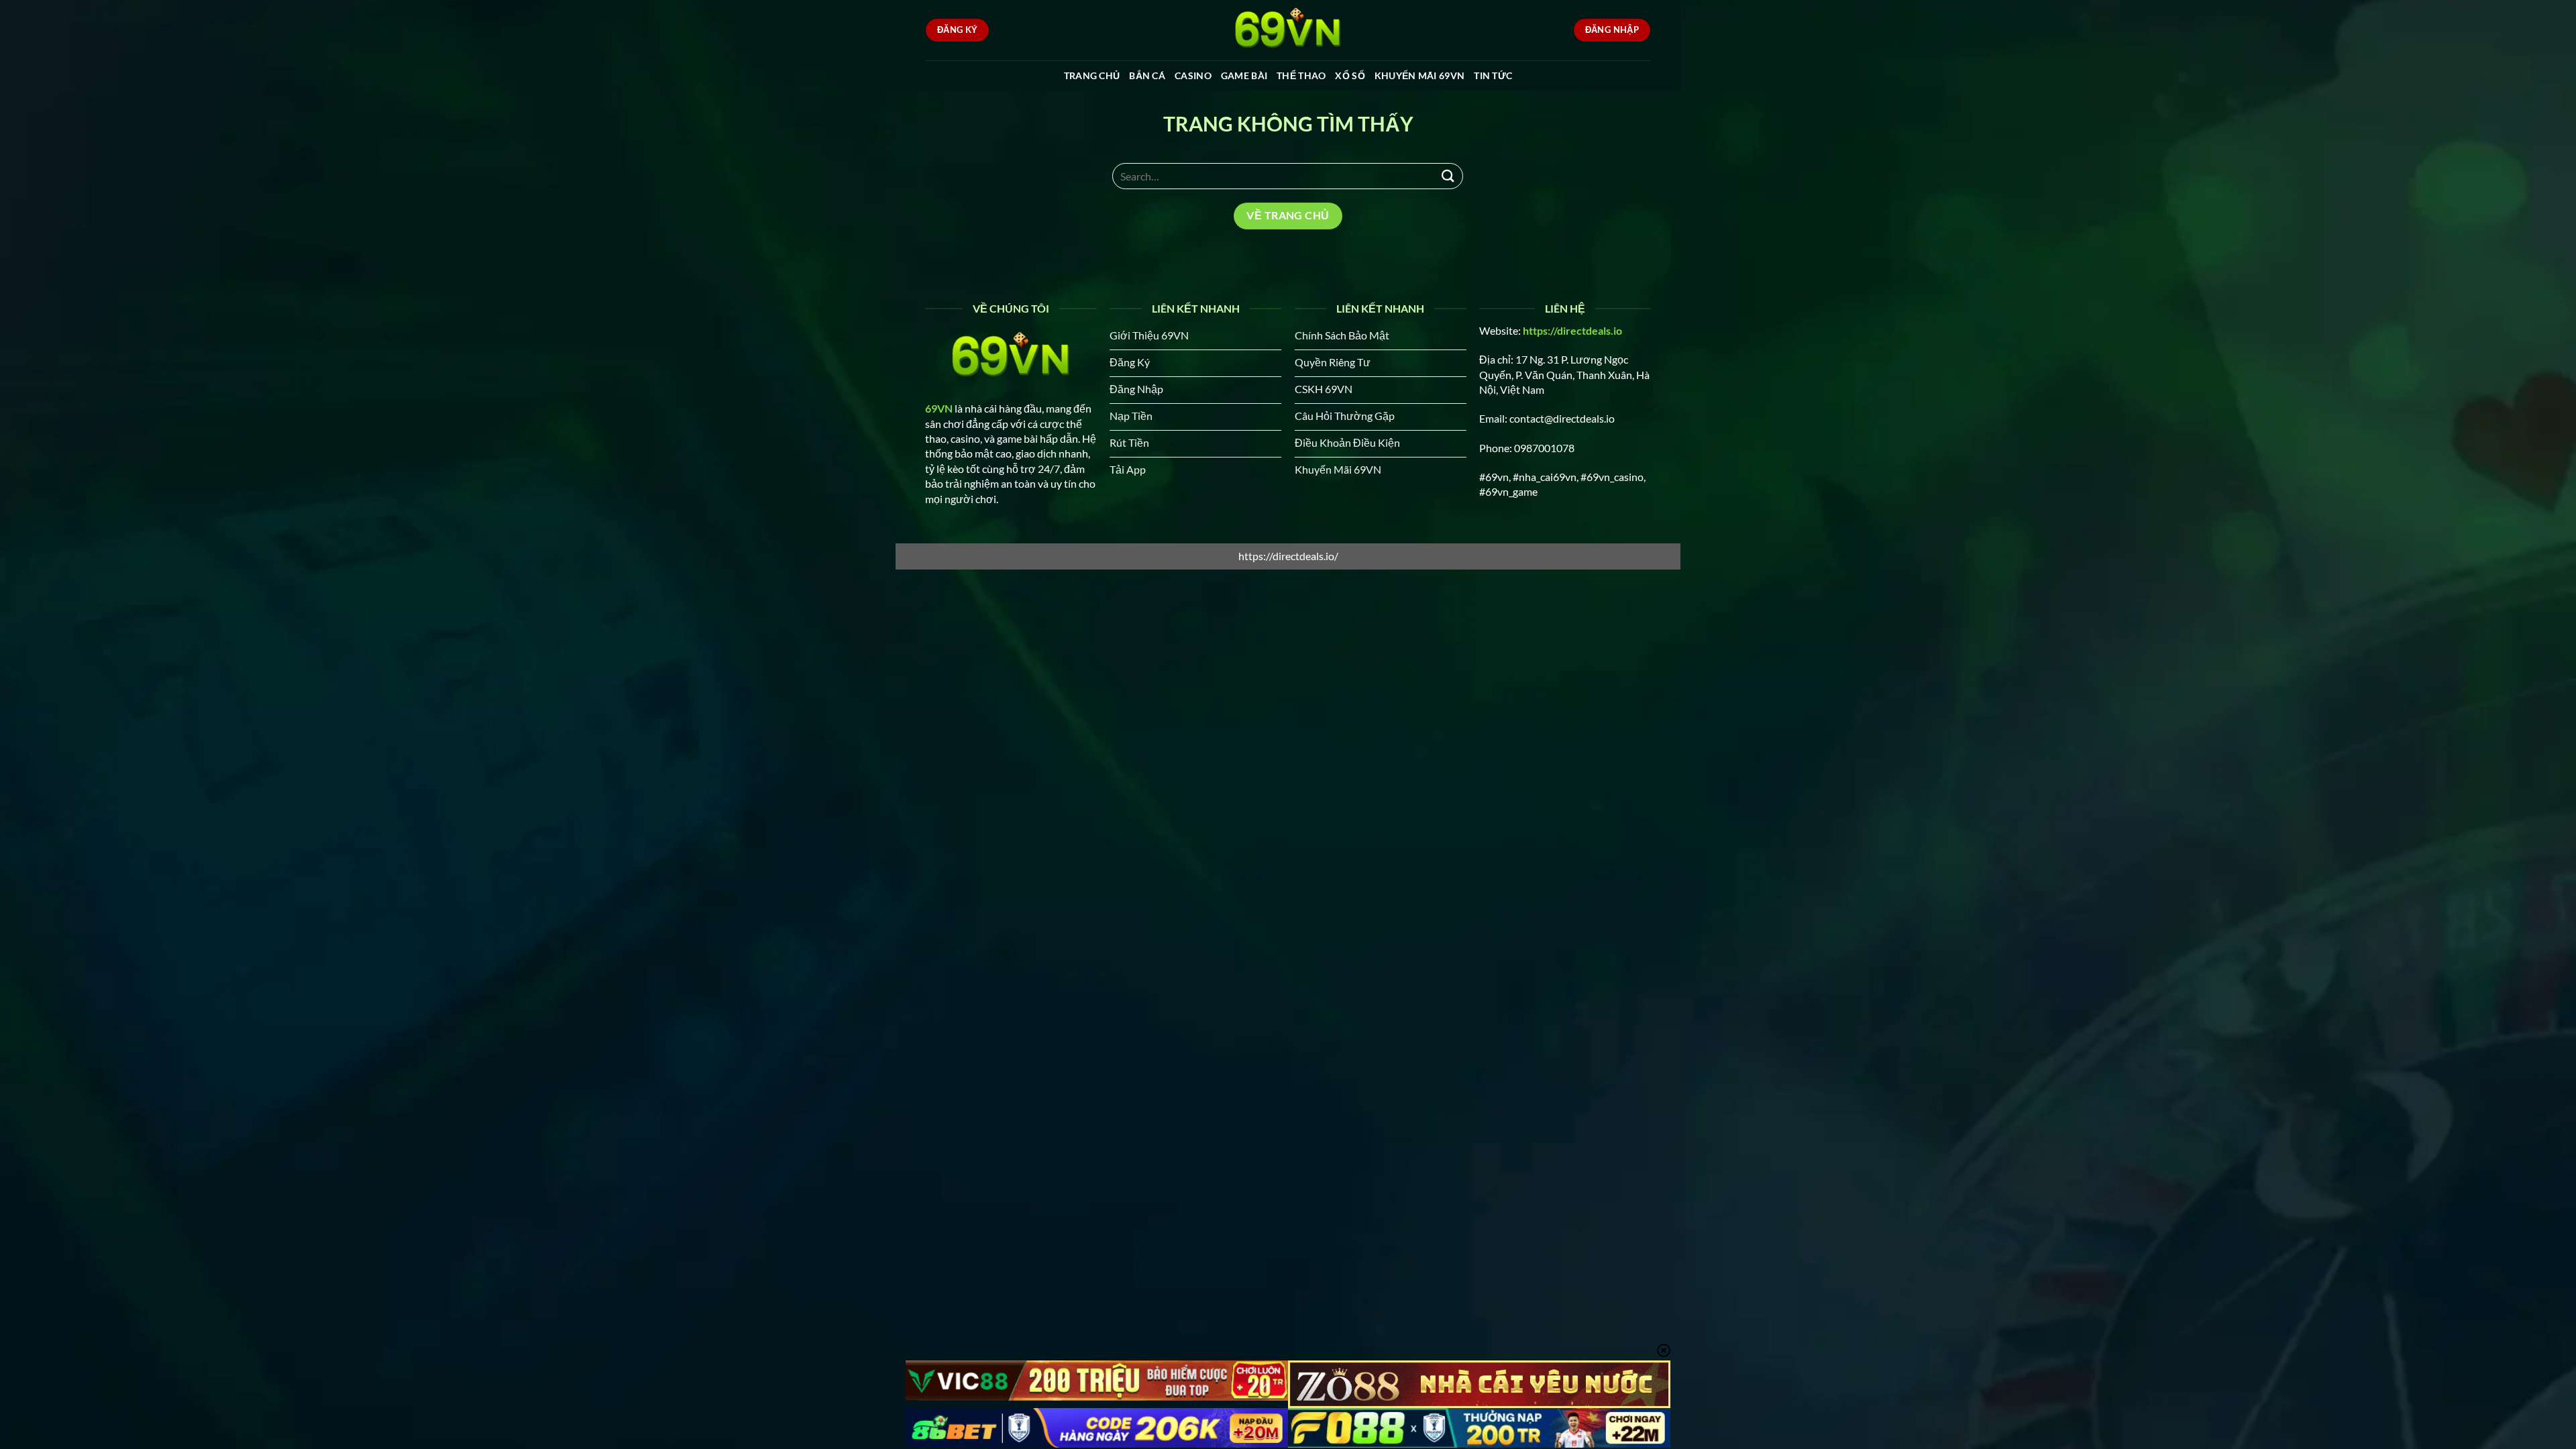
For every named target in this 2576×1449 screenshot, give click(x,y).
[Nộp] (1448, 176)
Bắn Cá (1147, 75)
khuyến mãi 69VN (1419, 75)
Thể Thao (1301, 75)
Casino (1193, 75)
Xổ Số (1350, 75)
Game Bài (1244, 75)
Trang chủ (1092, 75)
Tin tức (1493, 75)
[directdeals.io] (1288, 30)
